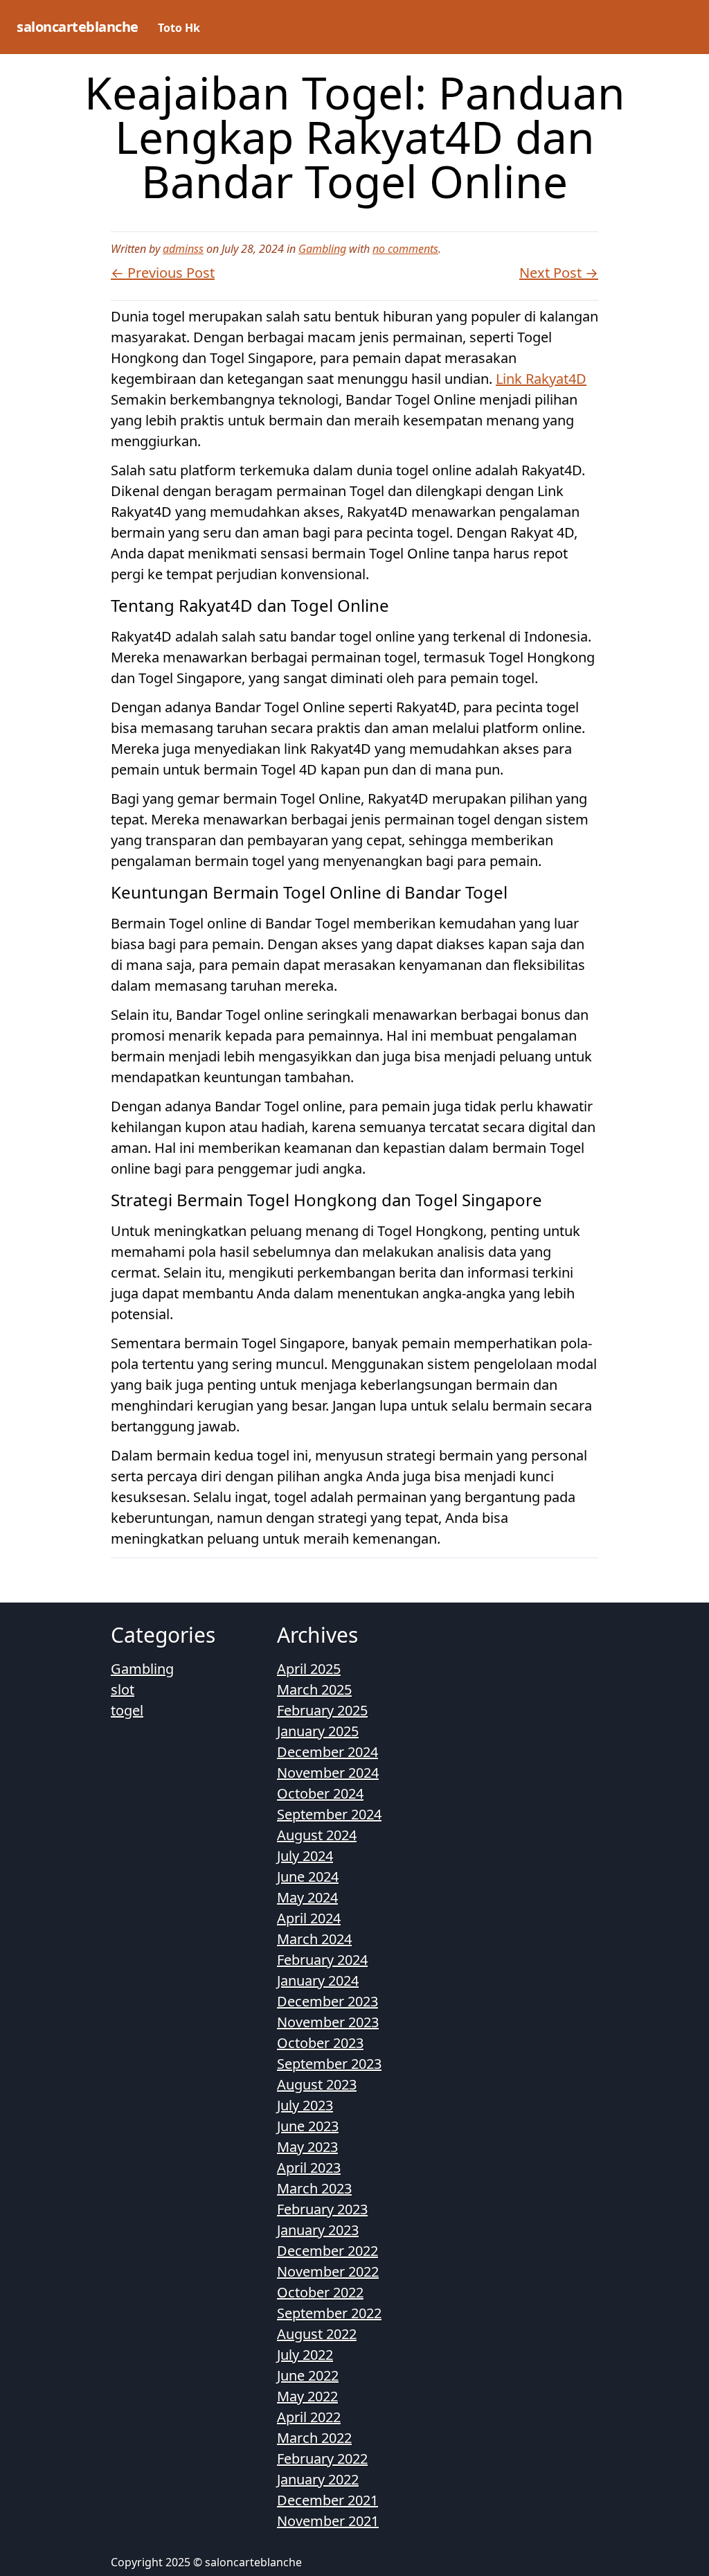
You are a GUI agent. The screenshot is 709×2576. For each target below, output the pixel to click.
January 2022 (318, 2479)
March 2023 (314, 2188)
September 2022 (329, 2313)
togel (127, 1710)
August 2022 (317, 2334)
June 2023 (308, 2126)
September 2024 (329, 1814)
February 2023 (322, 2209)
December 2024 (327, 1752)
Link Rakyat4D (541, 379)
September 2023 (329, 2064)
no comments (405, 249)
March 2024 (314, 1939)
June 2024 (308, 1877)
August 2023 (317, 2084)
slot (123, 1690)
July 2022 (305, 2355)
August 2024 (317, 1835)
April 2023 (309, 2168)
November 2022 (328, 2271)
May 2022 (307, 2396)
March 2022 (314, 2438)
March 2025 (314, 1690)
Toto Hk (179, 28)
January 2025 (318, 1731)
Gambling (322, 249)
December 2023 (327, 2001)
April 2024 (309, 1918)
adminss (183, 249)
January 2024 (318, 1980)
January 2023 (318, 2230)
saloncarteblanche (78, 27)
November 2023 (328, 2022)
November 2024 (328, 1773)
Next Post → (559, 273)
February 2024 (322, 1960)
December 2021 (327, 2500)
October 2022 (320, 2292)
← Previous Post (163, 273)
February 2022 (322, 2459)
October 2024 (320, 1793)
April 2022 (309, 2417)
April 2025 (309, 1669)
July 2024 (305, 1856)
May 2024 (307, 1897)
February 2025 (322, 1710)
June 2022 (308, 2375)
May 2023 (307, 2147)
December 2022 (327, 2251)
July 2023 (305, 2105)
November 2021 (328, 2521)
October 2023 (320, 2043)
